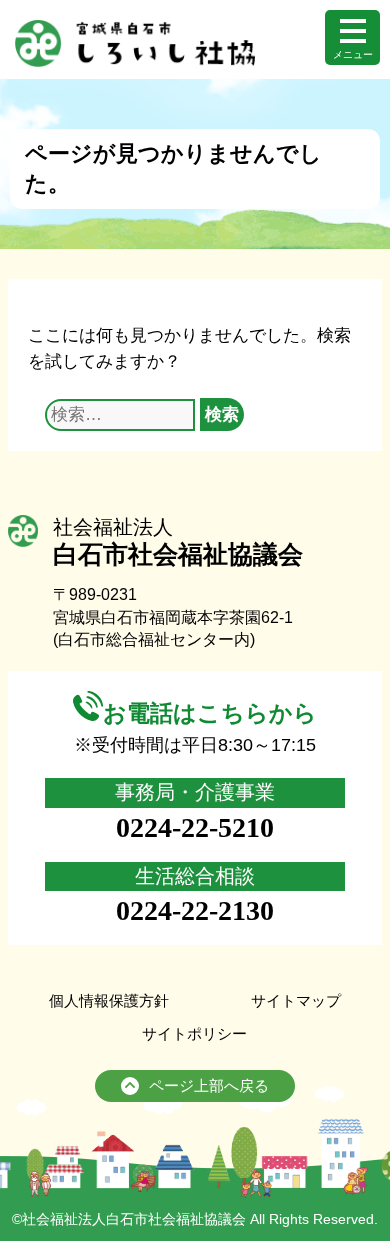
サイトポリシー (194, 1033)
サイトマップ (296, 1000)
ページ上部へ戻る (209, 1086)
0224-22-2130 (195, 910)
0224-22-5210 (195, 827)
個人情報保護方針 (109, 1000)
